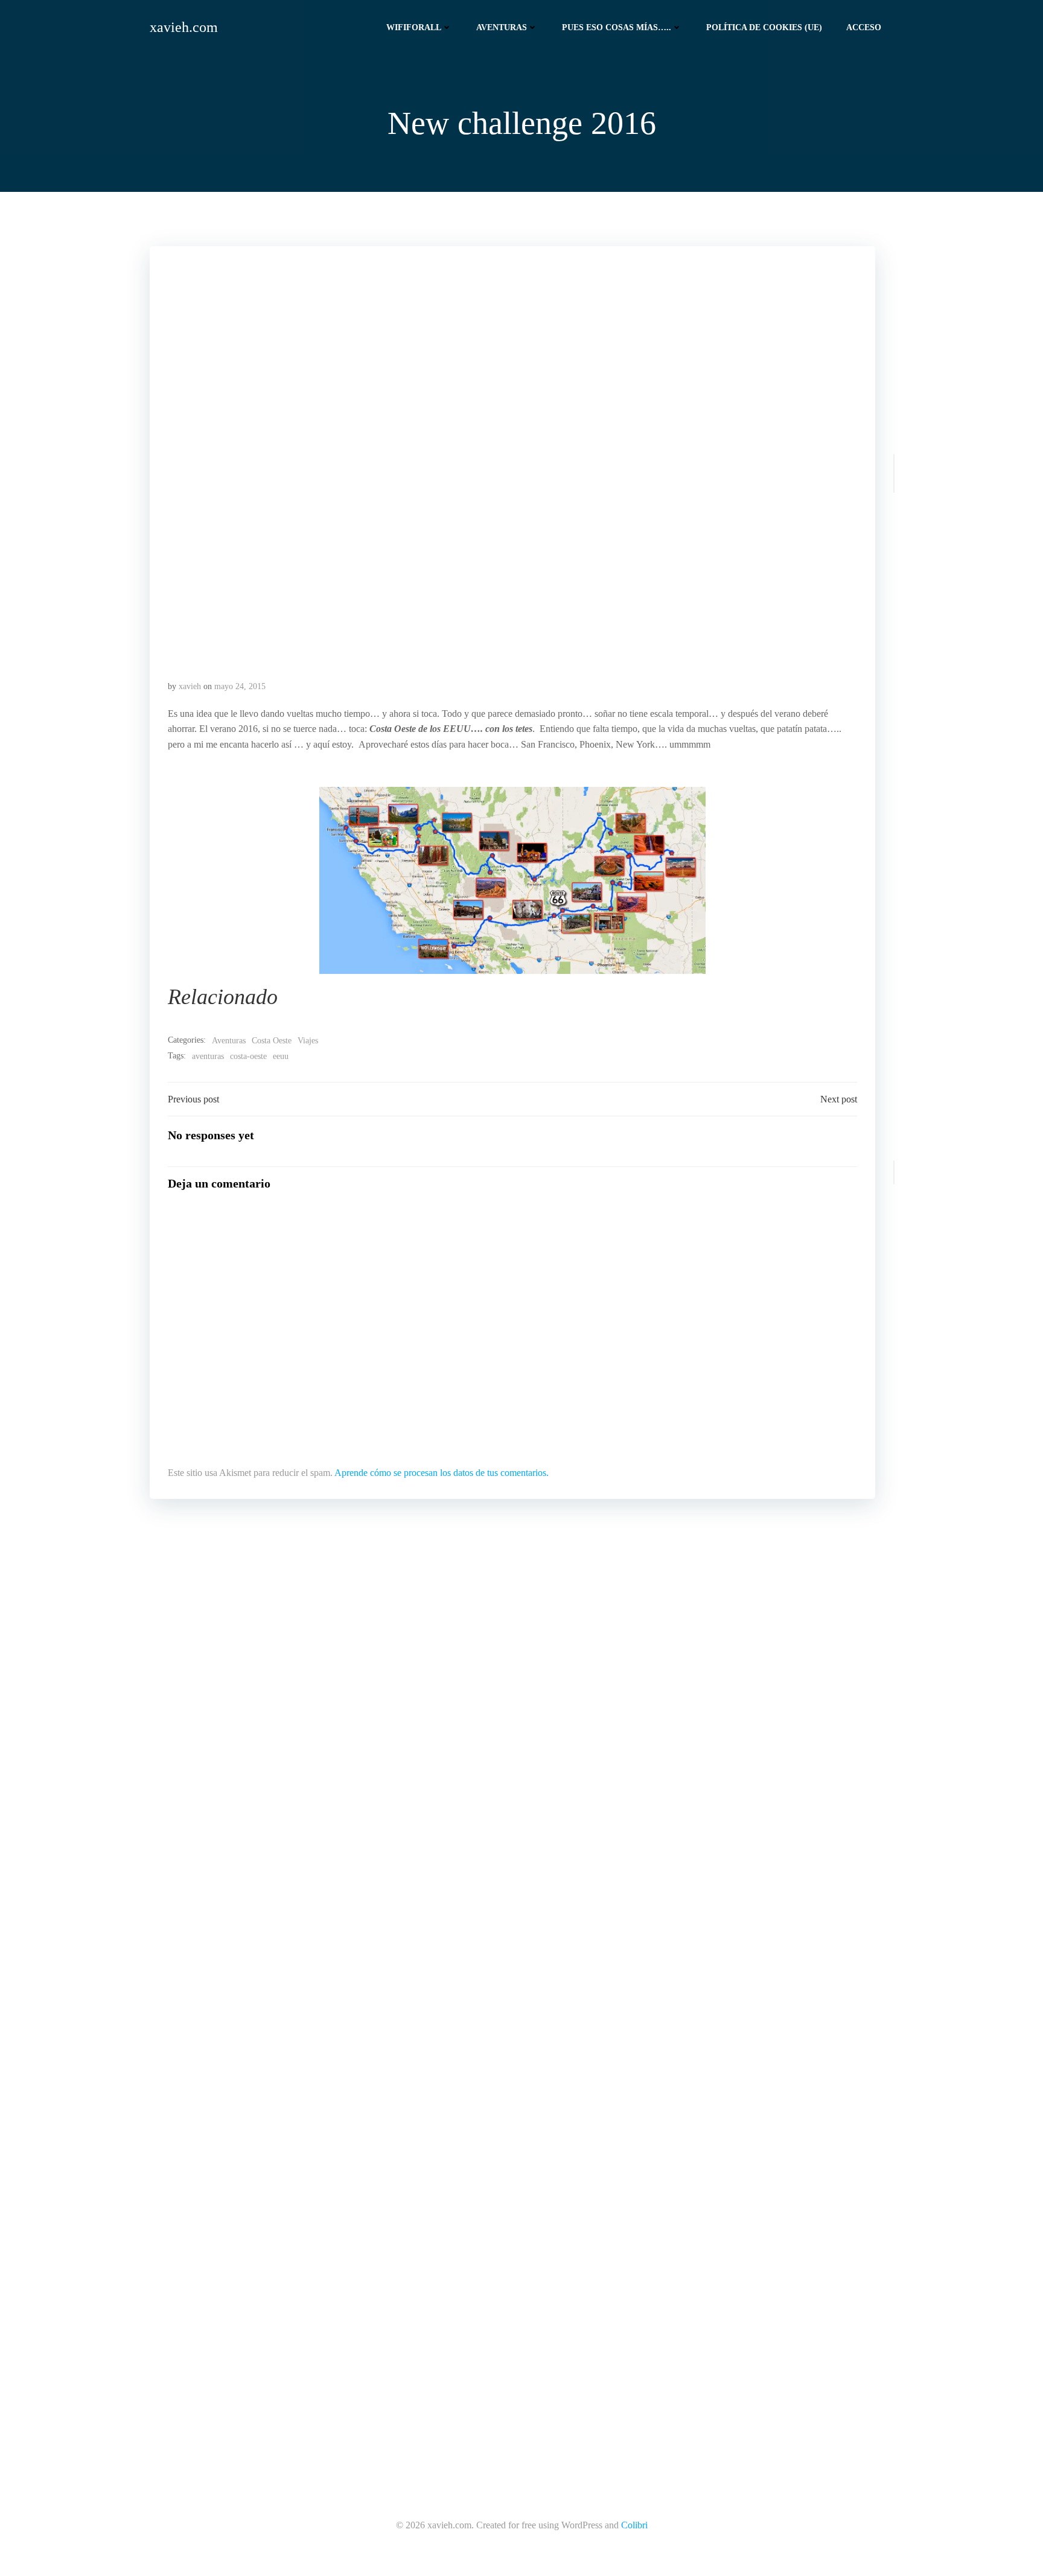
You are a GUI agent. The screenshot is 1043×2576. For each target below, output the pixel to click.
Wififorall (414, 27)
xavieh (190, 686)
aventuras (208, 1056)
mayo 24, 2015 (240, 686)
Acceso (864, 27)
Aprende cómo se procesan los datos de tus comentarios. (442, 1473)
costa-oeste (248, 1056)
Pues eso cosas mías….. (617, 27)
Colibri (634, 2525)
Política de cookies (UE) (764, 27)
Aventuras (502, 27)
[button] (512, 453)
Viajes (308, 1041)
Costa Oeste (272, 1041)
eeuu (281, 1056)
